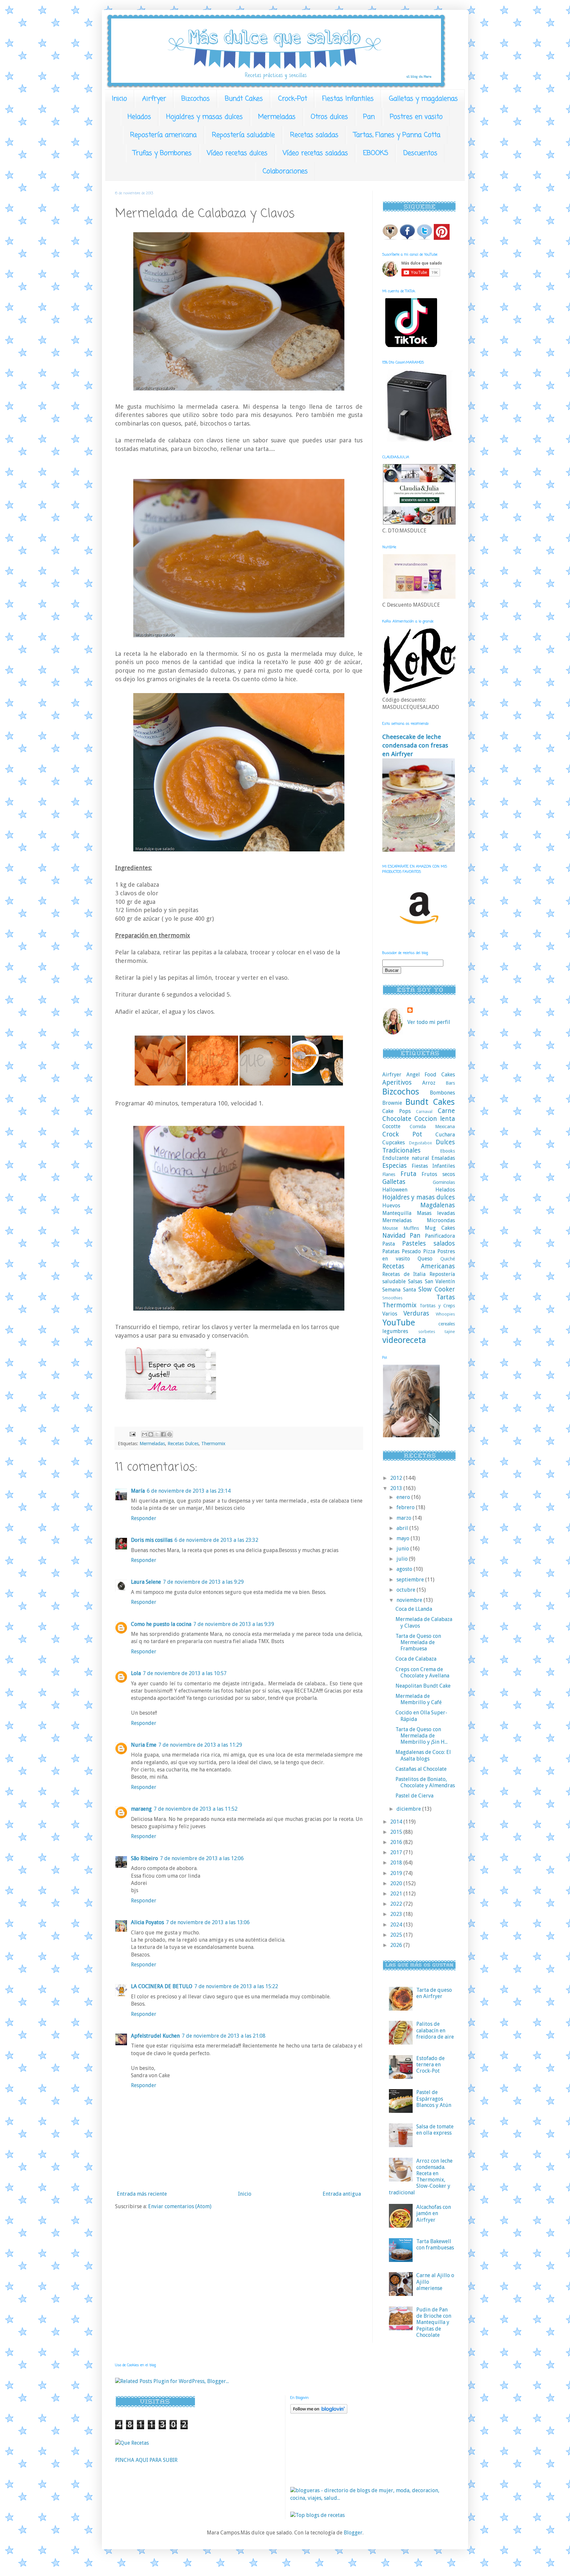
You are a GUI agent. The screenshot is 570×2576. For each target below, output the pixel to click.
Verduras (416, 1313)
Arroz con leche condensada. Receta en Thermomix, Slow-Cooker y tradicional (421, 2177)
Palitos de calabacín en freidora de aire (435, 2030)
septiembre (411, 1580)
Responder (144, 1518)
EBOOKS (376, 153)
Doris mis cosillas (152, 1540)
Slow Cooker (437, 1289)
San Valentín (440, 1281)
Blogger (353, 2533)
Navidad (394, 1236)
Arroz (429, 1083)
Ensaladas (443, 1158)
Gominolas (444, 1182)
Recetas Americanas (419, 1266)
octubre (407, 1590)
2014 (397, 1822)
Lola (136, 1673)
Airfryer (154, 99)
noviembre (410, 1600)
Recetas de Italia (404, 1274)
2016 (397, 1842)
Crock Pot (402, 1134)
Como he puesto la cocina (161, 1624)
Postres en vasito (416, 117)
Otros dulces (329, 117)
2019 (397, 1873)
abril (403, 1528)
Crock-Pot (293, 99)
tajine (450, 1332)
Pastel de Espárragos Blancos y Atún (434, 2099)
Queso (425, 1259)
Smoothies (392, 1298)
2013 (397, 1488)
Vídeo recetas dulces (237, 153)
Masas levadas (436, 1213)
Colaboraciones (285, 171)
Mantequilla (397, 1213)
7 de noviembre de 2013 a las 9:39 (234, 1624)
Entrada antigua (342, 2194)
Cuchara (445, 1135)
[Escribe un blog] (151, 1434)
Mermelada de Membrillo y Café (419, 1699)
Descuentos (420, 153)
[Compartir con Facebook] (163, 1434)
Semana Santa (399, 1290)
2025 (397, 1935)
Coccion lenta (435, 1119)
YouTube (399, 1322)
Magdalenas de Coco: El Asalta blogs (423, 1755)
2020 (397, 1883)
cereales (447, 1324)
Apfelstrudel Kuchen (155, 2036)
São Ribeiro (144, 1858)
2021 (397, 1894)
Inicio (119, 99)
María (138, 1491)
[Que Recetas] (132, 2443)
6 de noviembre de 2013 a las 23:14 (189, 1491)
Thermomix (213, 1444)
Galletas (394, 1182)
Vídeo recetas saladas (315, 153)
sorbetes (427, 1332)
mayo (404, 1538)
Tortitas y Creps (437, 1306)
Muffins (411, 1228)
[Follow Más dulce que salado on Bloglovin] (319, 2412)
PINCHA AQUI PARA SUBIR (146, 2460)
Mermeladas (277, 117)
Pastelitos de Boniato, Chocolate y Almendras (425, 1782)
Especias (395, 1166)
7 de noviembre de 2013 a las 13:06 (208, 1922)
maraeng (141, 1809)
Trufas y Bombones (162, 153)
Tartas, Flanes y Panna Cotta (397, 135)
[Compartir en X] (157, 1434)
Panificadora (440, 1236)
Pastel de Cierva (414, 1796)
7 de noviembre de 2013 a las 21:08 (224, 2036)
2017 (397, 1852)
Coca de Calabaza (416, 1659)
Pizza (429, 1251)
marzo (405, 1518)
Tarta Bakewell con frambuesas (435, 2244)
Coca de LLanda (414, 1609)
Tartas (446, 1297)
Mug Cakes (440, 1228)
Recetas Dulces (183, 1444)
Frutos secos (438, 1174)
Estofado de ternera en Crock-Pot (430, 2065)
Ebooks (447, 1151)
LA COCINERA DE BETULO (162, 1986)
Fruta (408, 1174)
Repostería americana (163, 135)
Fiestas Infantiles (348, 99)
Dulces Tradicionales (419, 1146)
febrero (406, 1507)
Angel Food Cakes (431, 1075)
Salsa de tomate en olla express (435, 2130)
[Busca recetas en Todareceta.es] (317, 2515)
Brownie (392, 1103)
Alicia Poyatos (147, 1922)
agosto (405, 1569)
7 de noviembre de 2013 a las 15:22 (236, 1986)
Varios (390, 1314)
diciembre (409, 1809)
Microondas (441, 1220)
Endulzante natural (406, 1158)
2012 (397, 1478)
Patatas (391, 1251)
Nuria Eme (144, 1745)
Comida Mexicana (432, 1127)
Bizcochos (196, 99)
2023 (397, 1914)
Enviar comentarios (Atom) (180, 2206)
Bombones (442, 1093)
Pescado (411, 1251)
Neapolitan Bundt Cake (423, 1686)
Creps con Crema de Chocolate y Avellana (422, 1672)
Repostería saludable (243, 135)
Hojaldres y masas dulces (205, 117)
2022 (397, 1904)
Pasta (389, 1244)
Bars (450, 1083)
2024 (397, 1925)
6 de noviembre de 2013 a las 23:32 (216, 1540)
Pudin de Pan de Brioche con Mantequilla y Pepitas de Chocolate (434, 2322)
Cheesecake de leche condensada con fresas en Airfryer (415, 745)
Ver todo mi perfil (429, 1022)
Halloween (395, 1190)
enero (404, 1497)
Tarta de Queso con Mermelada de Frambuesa (418, 1642)
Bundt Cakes (244, 99)
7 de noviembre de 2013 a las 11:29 (200, 1745)
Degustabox (420, 1143)
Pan (369, 117)
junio (403, 1549)
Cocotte (391, 1126)
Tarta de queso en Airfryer (434, 1993)
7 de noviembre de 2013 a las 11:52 (196, 1809)
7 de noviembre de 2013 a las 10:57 (185, 1673)
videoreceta (404, 1340)
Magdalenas (438, 1205)
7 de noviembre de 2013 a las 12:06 (202, 1858)
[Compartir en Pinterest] (170, 1434)
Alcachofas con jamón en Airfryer (434, 2213)
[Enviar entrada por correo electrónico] (132, 1434)
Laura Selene (146, 1582)
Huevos (391, 1206)
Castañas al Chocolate (421, 1769)
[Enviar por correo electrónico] (144, 1434)
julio (403, 1559)
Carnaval (424, 1112)
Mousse (390, 1228)
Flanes (389, 1174)
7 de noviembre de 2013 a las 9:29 (203, 1582)
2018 (397, 1863)
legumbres (395, 1331)
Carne (446, 1111)
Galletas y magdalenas (423, 99)
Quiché (448, 1259)
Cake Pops (396, 1111)
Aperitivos (397, 1082)
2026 (397, 1945)
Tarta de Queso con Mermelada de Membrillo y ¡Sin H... (422, 1736)
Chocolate (397, 1119)
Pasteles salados (428, 1243)
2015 (397, 1832)
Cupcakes (394, 1143)
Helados (139, 117)
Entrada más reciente (142, 2194)
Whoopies (445, 1314)
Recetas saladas (314, 135)
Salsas (415, 1281)
